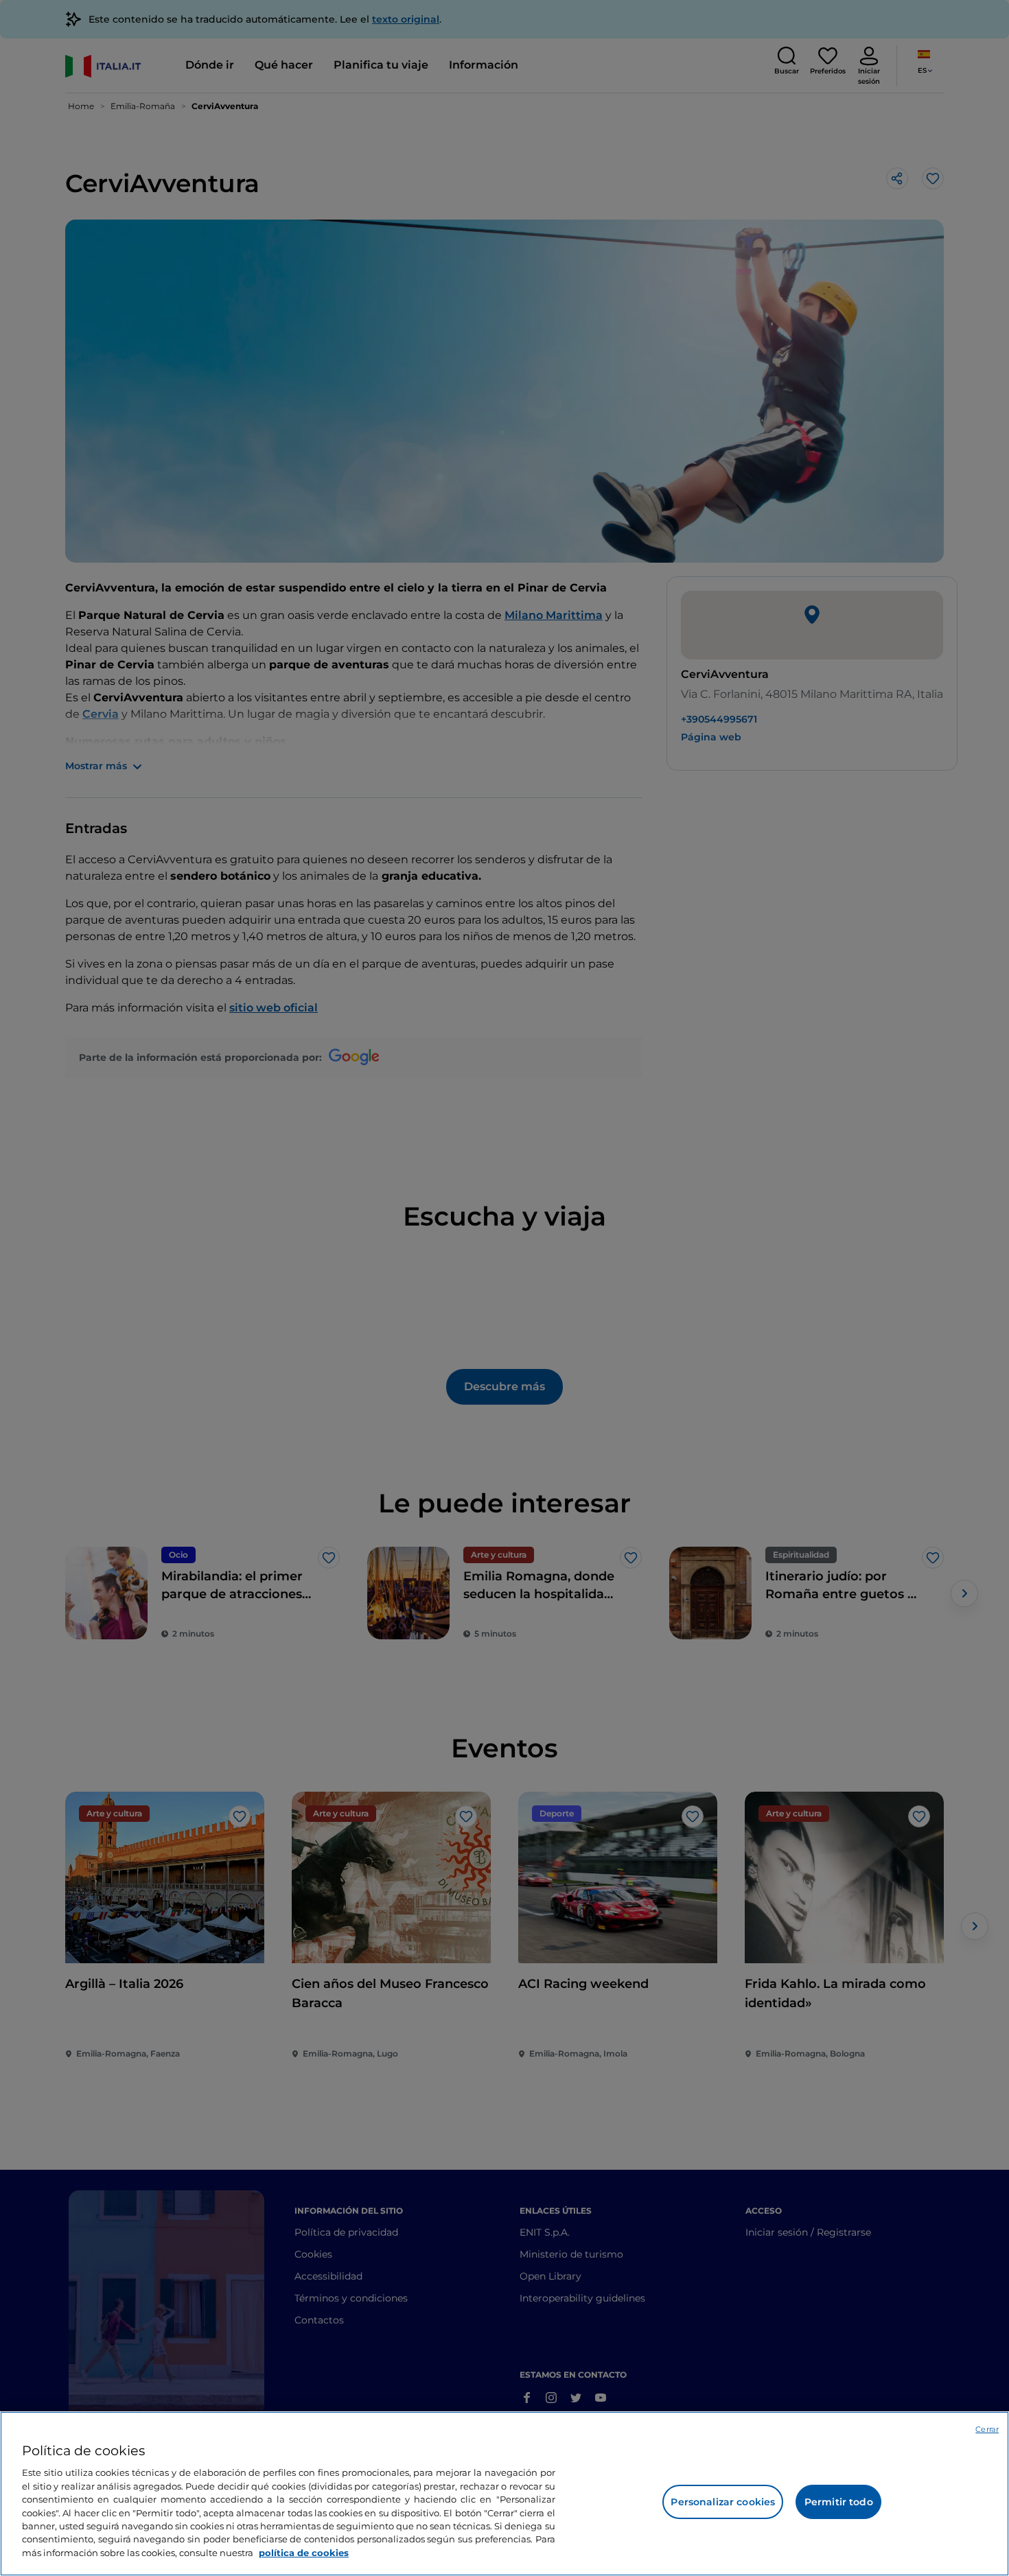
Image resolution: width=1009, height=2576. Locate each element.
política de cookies (304, 2553)
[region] (505, 2494)
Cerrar (987, 2429)
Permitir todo (839, 2502)
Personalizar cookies (723, 2502)
